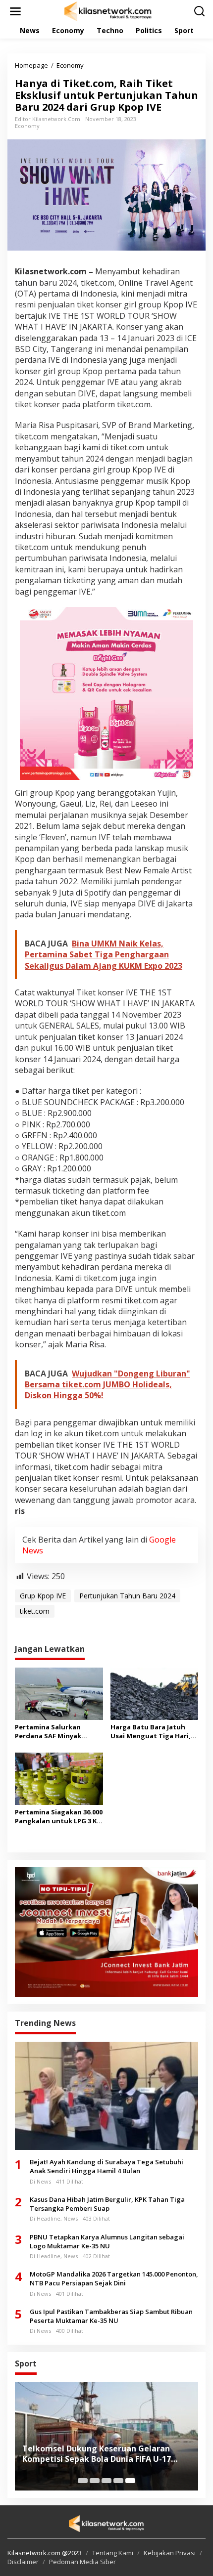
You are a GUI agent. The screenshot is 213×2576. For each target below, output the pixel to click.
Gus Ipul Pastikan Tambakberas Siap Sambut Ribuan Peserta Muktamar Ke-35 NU (111, 2316)
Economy (27, 126)
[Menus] (15, 11)
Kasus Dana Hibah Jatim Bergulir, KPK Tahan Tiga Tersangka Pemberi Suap (107, 2204)
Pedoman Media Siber (82, 2562)
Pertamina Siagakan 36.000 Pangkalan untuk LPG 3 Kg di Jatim (59, 1816)
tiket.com (35, 1611)
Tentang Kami (113, 2553)
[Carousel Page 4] (118, 2481)
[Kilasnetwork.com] (108, 11)
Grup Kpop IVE (43, 1596)
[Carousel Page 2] (95, 2481)
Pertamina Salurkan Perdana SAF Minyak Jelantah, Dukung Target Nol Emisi (56, 1731)
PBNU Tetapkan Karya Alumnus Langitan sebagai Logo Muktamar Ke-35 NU (107, 2241)
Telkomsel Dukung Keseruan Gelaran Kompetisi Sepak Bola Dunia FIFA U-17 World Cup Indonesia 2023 (97, 2454)
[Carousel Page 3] (106, 2481)
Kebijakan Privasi (170, 2553)
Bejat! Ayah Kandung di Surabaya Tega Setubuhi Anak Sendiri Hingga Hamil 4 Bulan (106, 2166)
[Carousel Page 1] (83, 2481)
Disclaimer (23, 2562)
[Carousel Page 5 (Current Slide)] (130, 2481)
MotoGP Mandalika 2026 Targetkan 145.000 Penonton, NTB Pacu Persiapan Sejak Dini (114, 2278)
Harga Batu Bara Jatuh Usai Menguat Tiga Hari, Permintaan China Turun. (152, 1731)
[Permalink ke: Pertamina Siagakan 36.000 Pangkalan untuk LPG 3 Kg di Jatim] (59, 1778)
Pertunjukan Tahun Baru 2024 (127, 1596)
